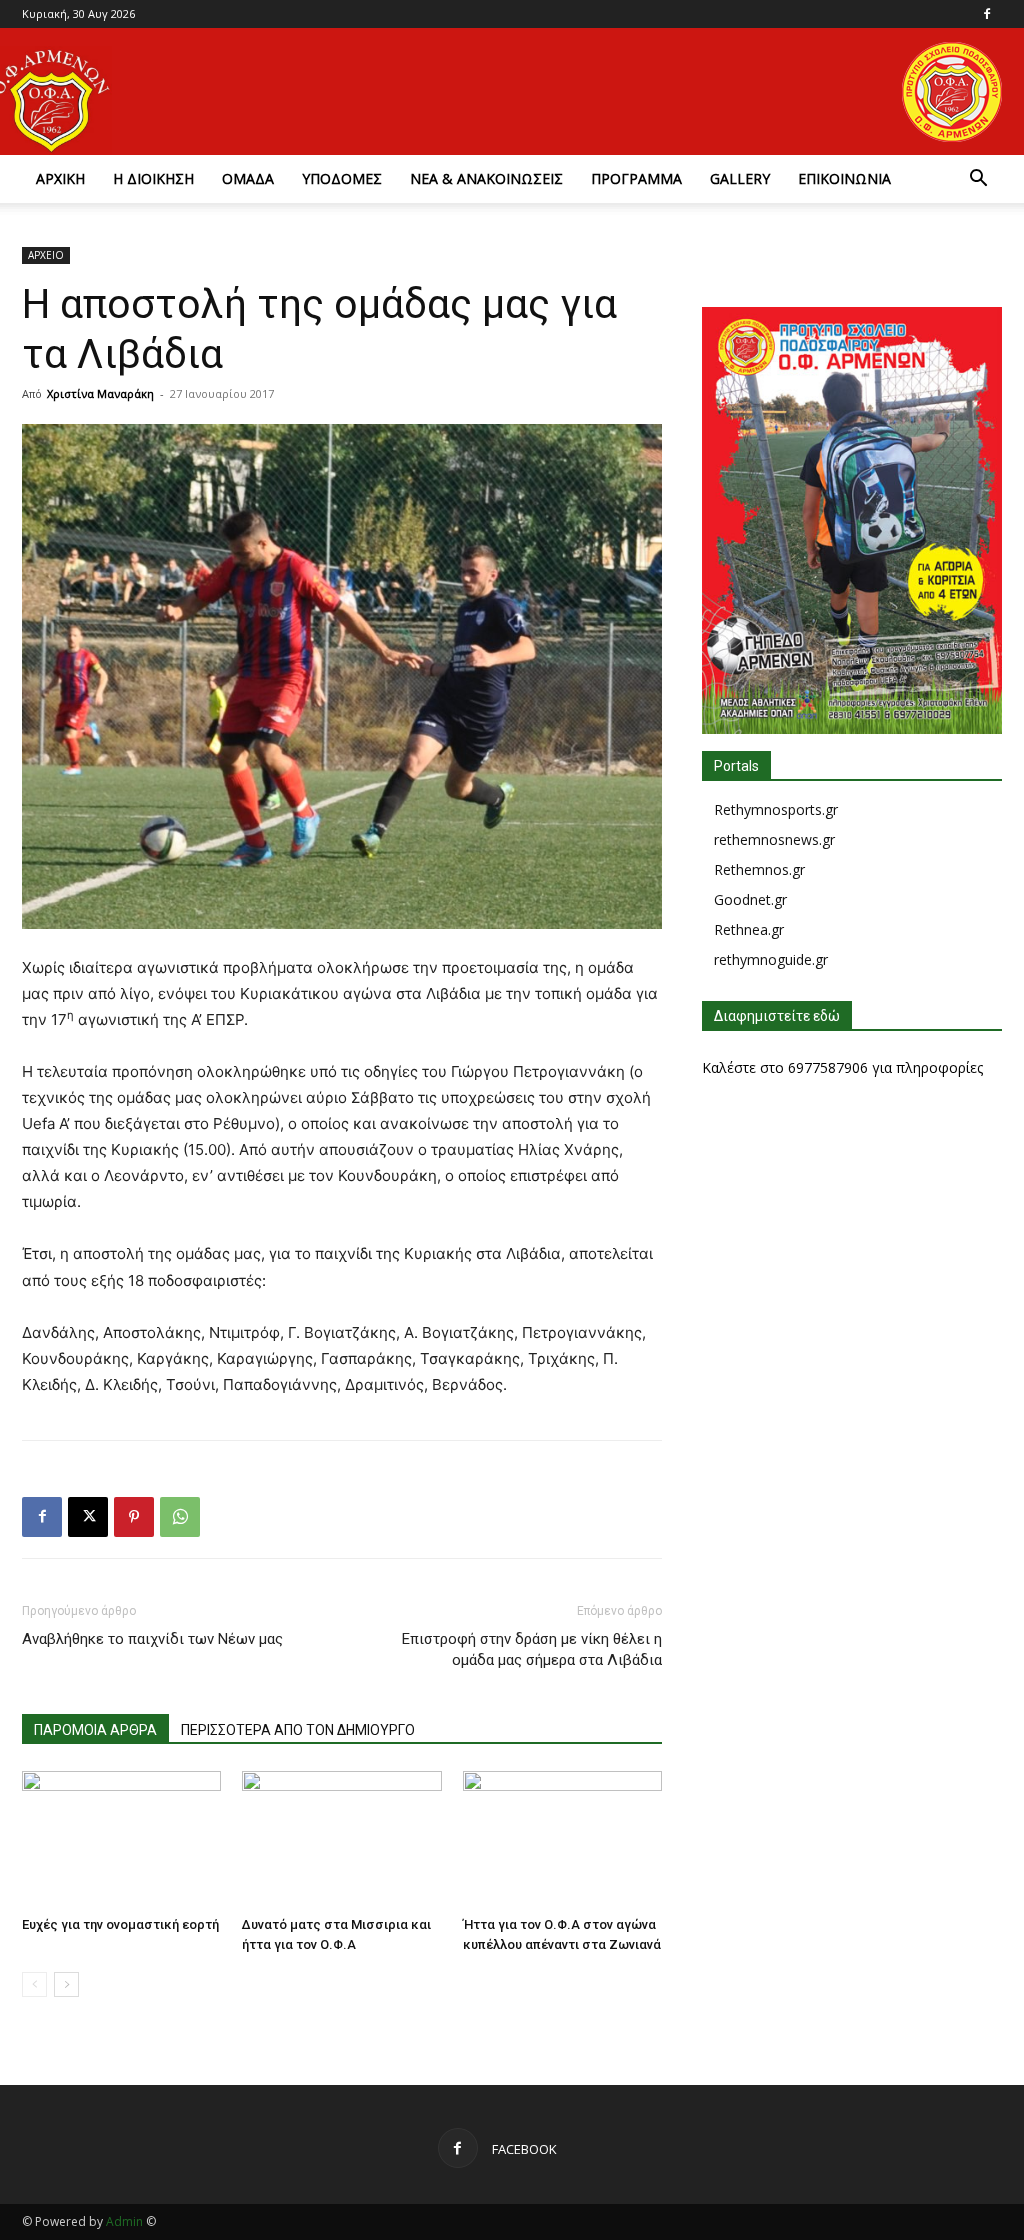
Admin (124, 2221)
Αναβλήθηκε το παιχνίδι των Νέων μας (152, 1639)
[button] (978, 180)
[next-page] (66, 1984)
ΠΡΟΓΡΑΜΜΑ (636, 178)
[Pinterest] (134, 1517)
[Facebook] (987, 14)
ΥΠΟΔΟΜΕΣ (342, 178)
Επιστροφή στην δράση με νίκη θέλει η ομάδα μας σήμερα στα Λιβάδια (532, 1649)
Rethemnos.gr (759, 869)
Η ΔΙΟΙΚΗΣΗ (153, 178)
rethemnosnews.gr (774, 839)
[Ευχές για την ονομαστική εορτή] (121, 1839)
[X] (88, 1517)
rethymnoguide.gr (771, 959)
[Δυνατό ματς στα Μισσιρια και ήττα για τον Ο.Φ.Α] (341, 1839)
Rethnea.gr (749, 929)
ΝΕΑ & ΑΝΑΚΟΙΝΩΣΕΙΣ (486, 178)
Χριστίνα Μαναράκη (100, 393)
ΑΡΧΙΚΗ (60, 178)
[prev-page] (34, 1984)
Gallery (740, 178)
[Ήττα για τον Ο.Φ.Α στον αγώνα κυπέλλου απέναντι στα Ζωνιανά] (562, 1839)
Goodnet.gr (750, 899)
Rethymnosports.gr (776, 809)
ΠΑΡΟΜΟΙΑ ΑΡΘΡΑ (95, 1730)
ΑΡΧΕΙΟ (46, 255)
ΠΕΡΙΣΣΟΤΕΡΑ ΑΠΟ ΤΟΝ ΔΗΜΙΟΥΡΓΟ (298, 1730)
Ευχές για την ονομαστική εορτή (120, 1924)
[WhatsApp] (180, 1517)
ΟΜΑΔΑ (248, 178)
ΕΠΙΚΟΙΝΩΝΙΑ (844, 178)
